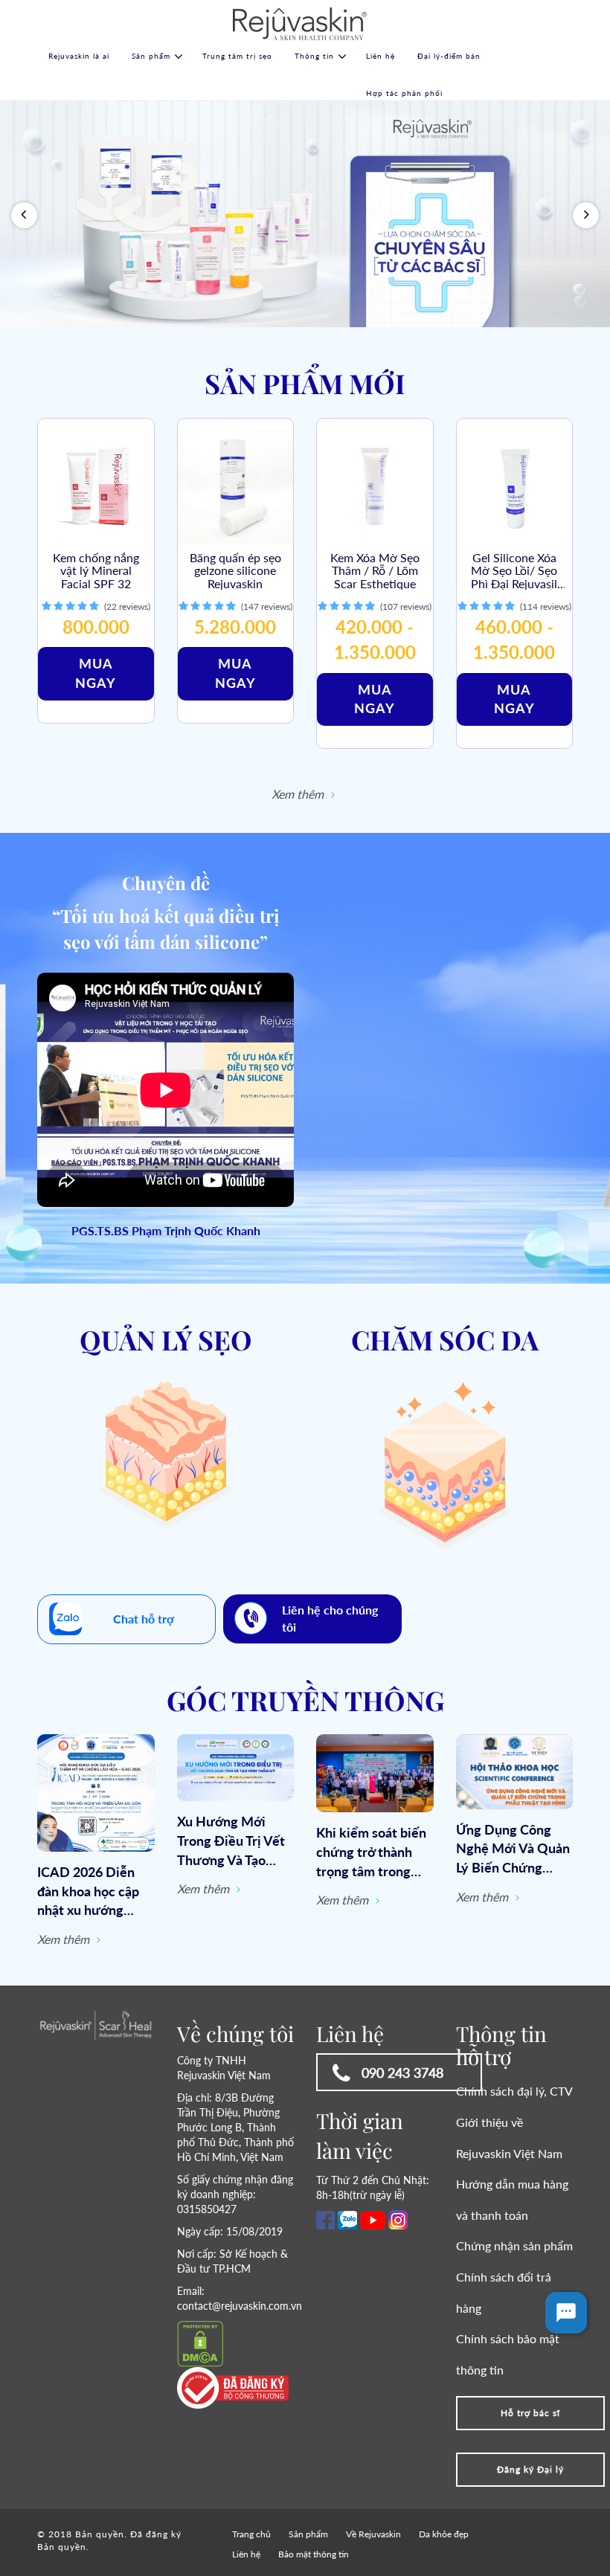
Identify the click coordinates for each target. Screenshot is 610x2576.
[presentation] (24, 215)
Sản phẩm (151, 56)
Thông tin (314, 56)
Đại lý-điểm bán (449, 56)
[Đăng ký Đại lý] (530, 2457)
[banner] (305, 214)
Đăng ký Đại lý (530, 2469)
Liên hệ (381, 56)
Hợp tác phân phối (404, 93)
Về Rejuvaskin (373, 2534)
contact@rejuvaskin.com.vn (240, 2306)
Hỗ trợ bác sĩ (530, 2413)
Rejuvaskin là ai (79, 56)
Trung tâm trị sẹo (237, 56)
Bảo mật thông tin (314, 2554)
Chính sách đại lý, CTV (514, 2091)
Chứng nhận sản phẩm (514, 2245)
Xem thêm (299, 794)
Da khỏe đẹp (444, 2534)
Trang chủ (251, 2534)
